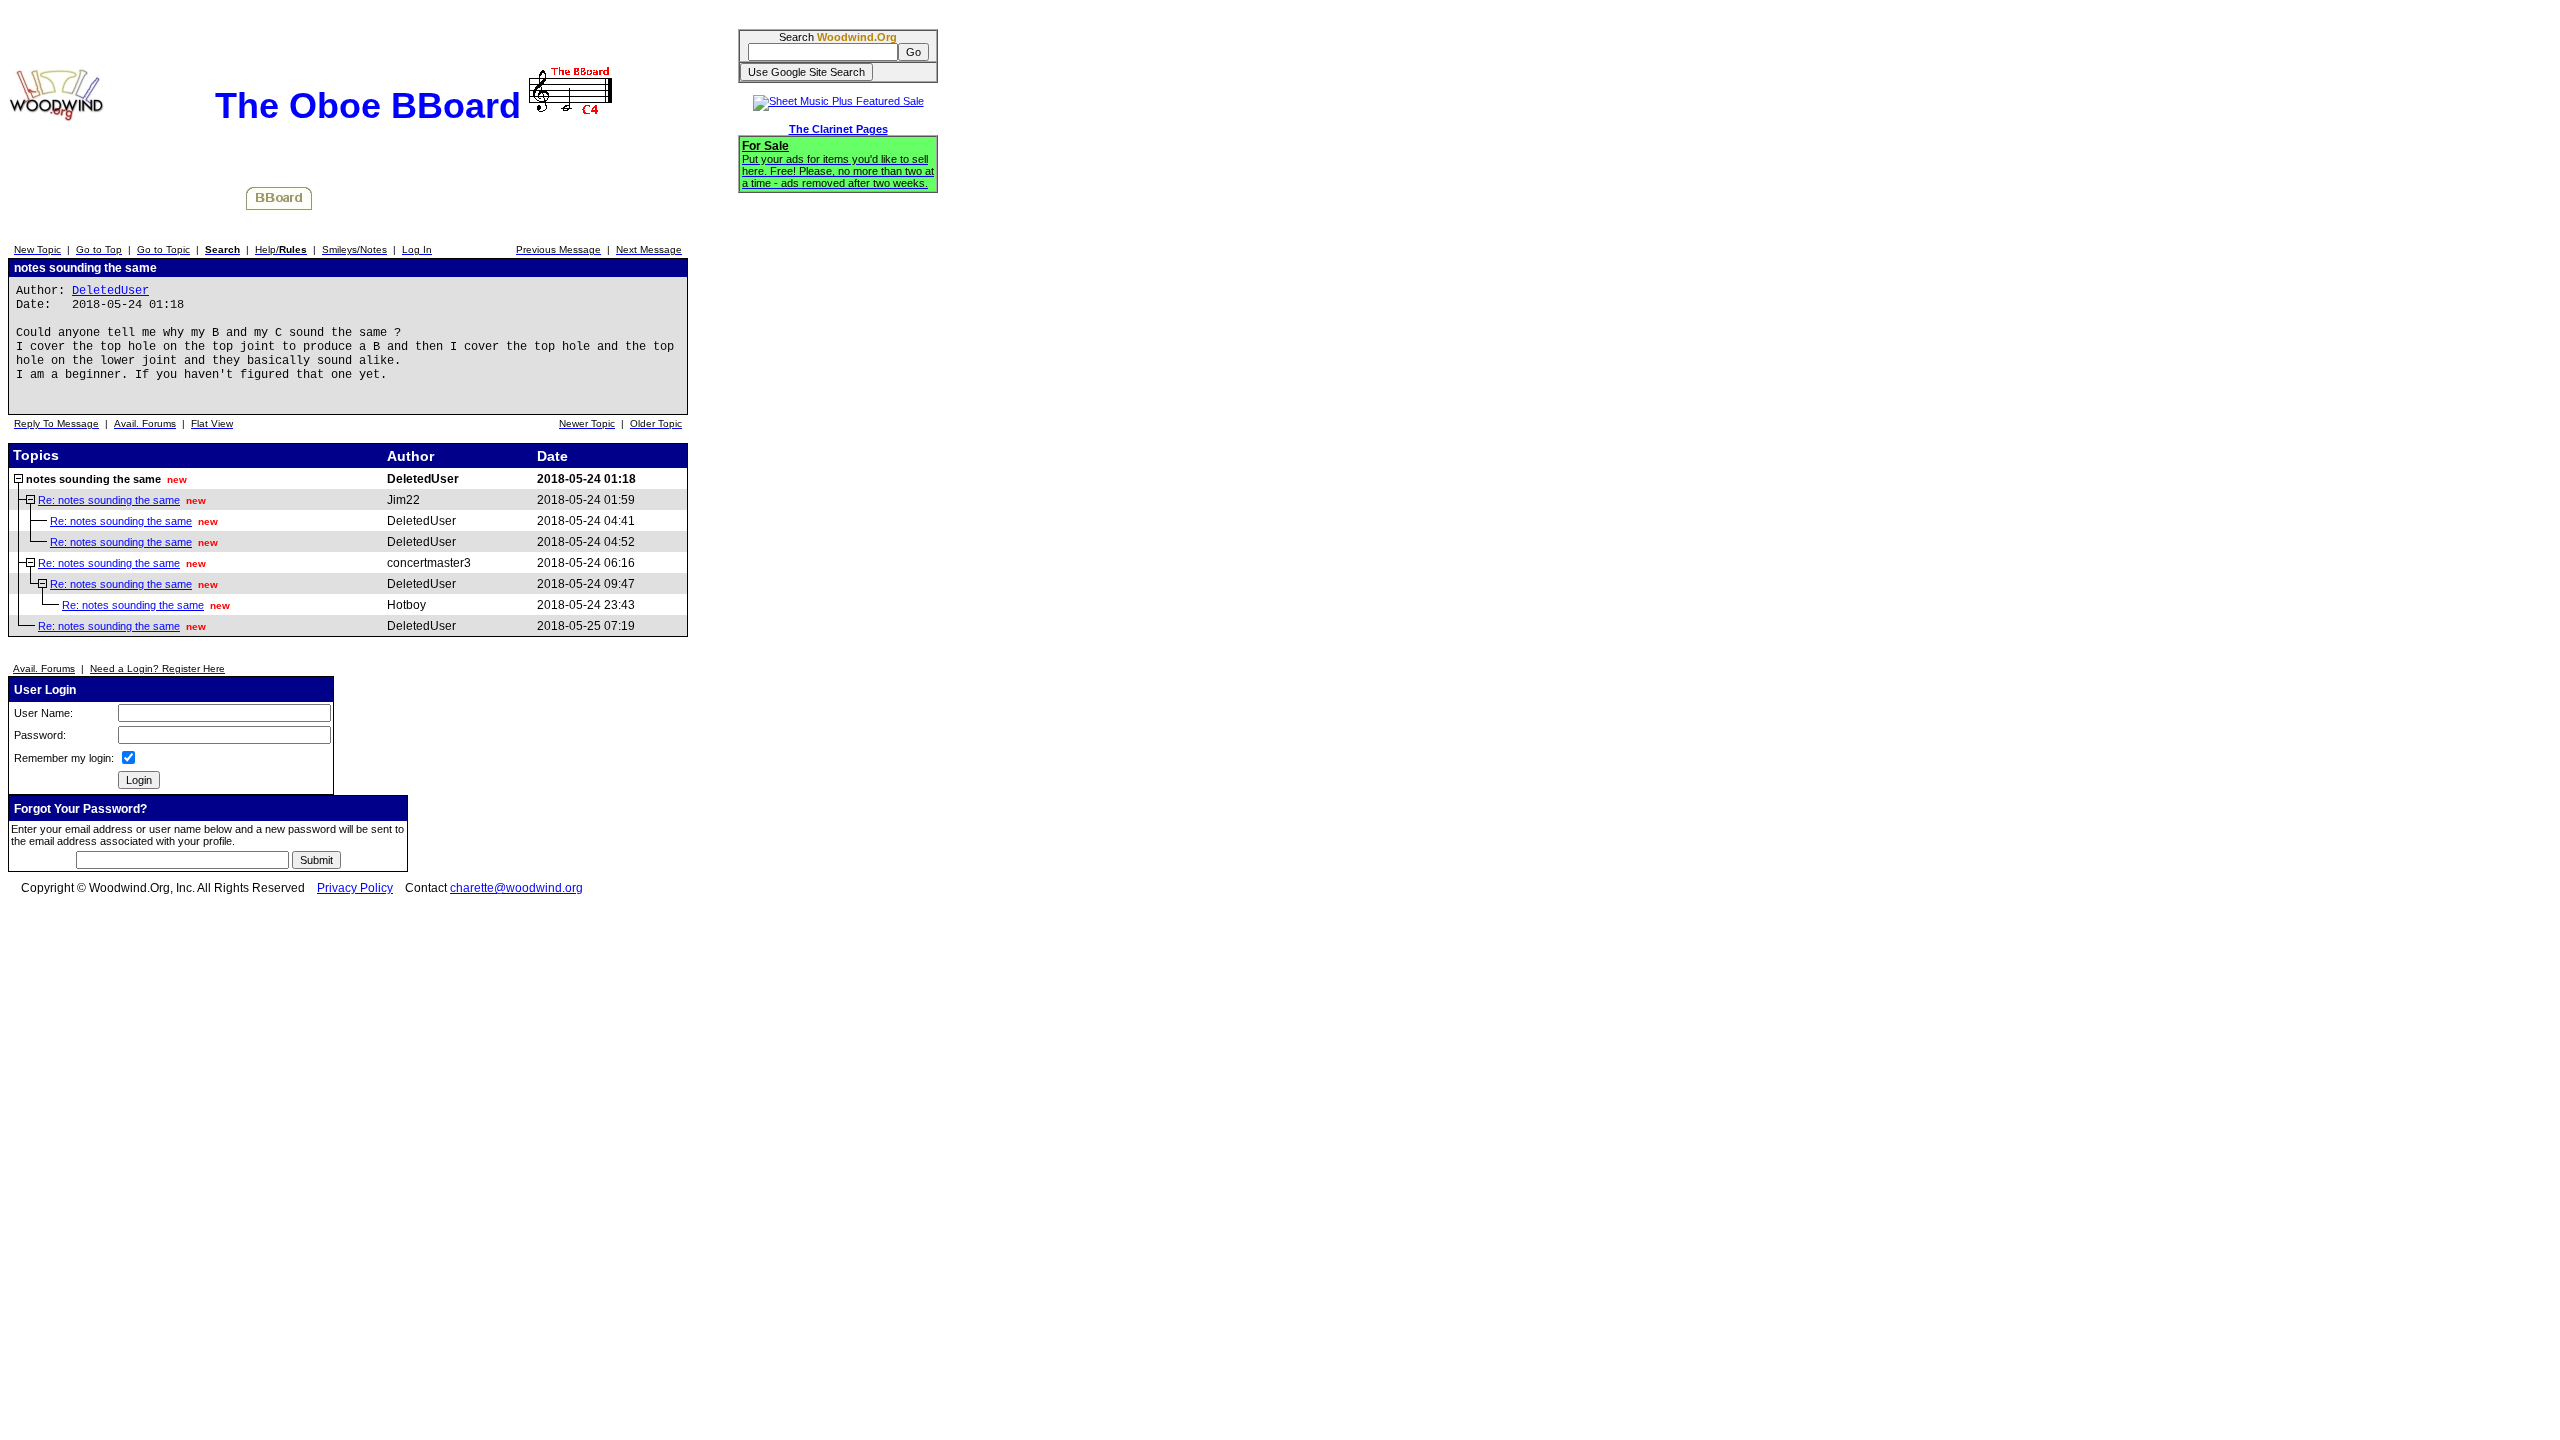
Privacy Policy (355, 888)
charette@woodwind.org (516, 888)
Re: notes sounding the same (109, 500)
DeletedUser (110, 291)
